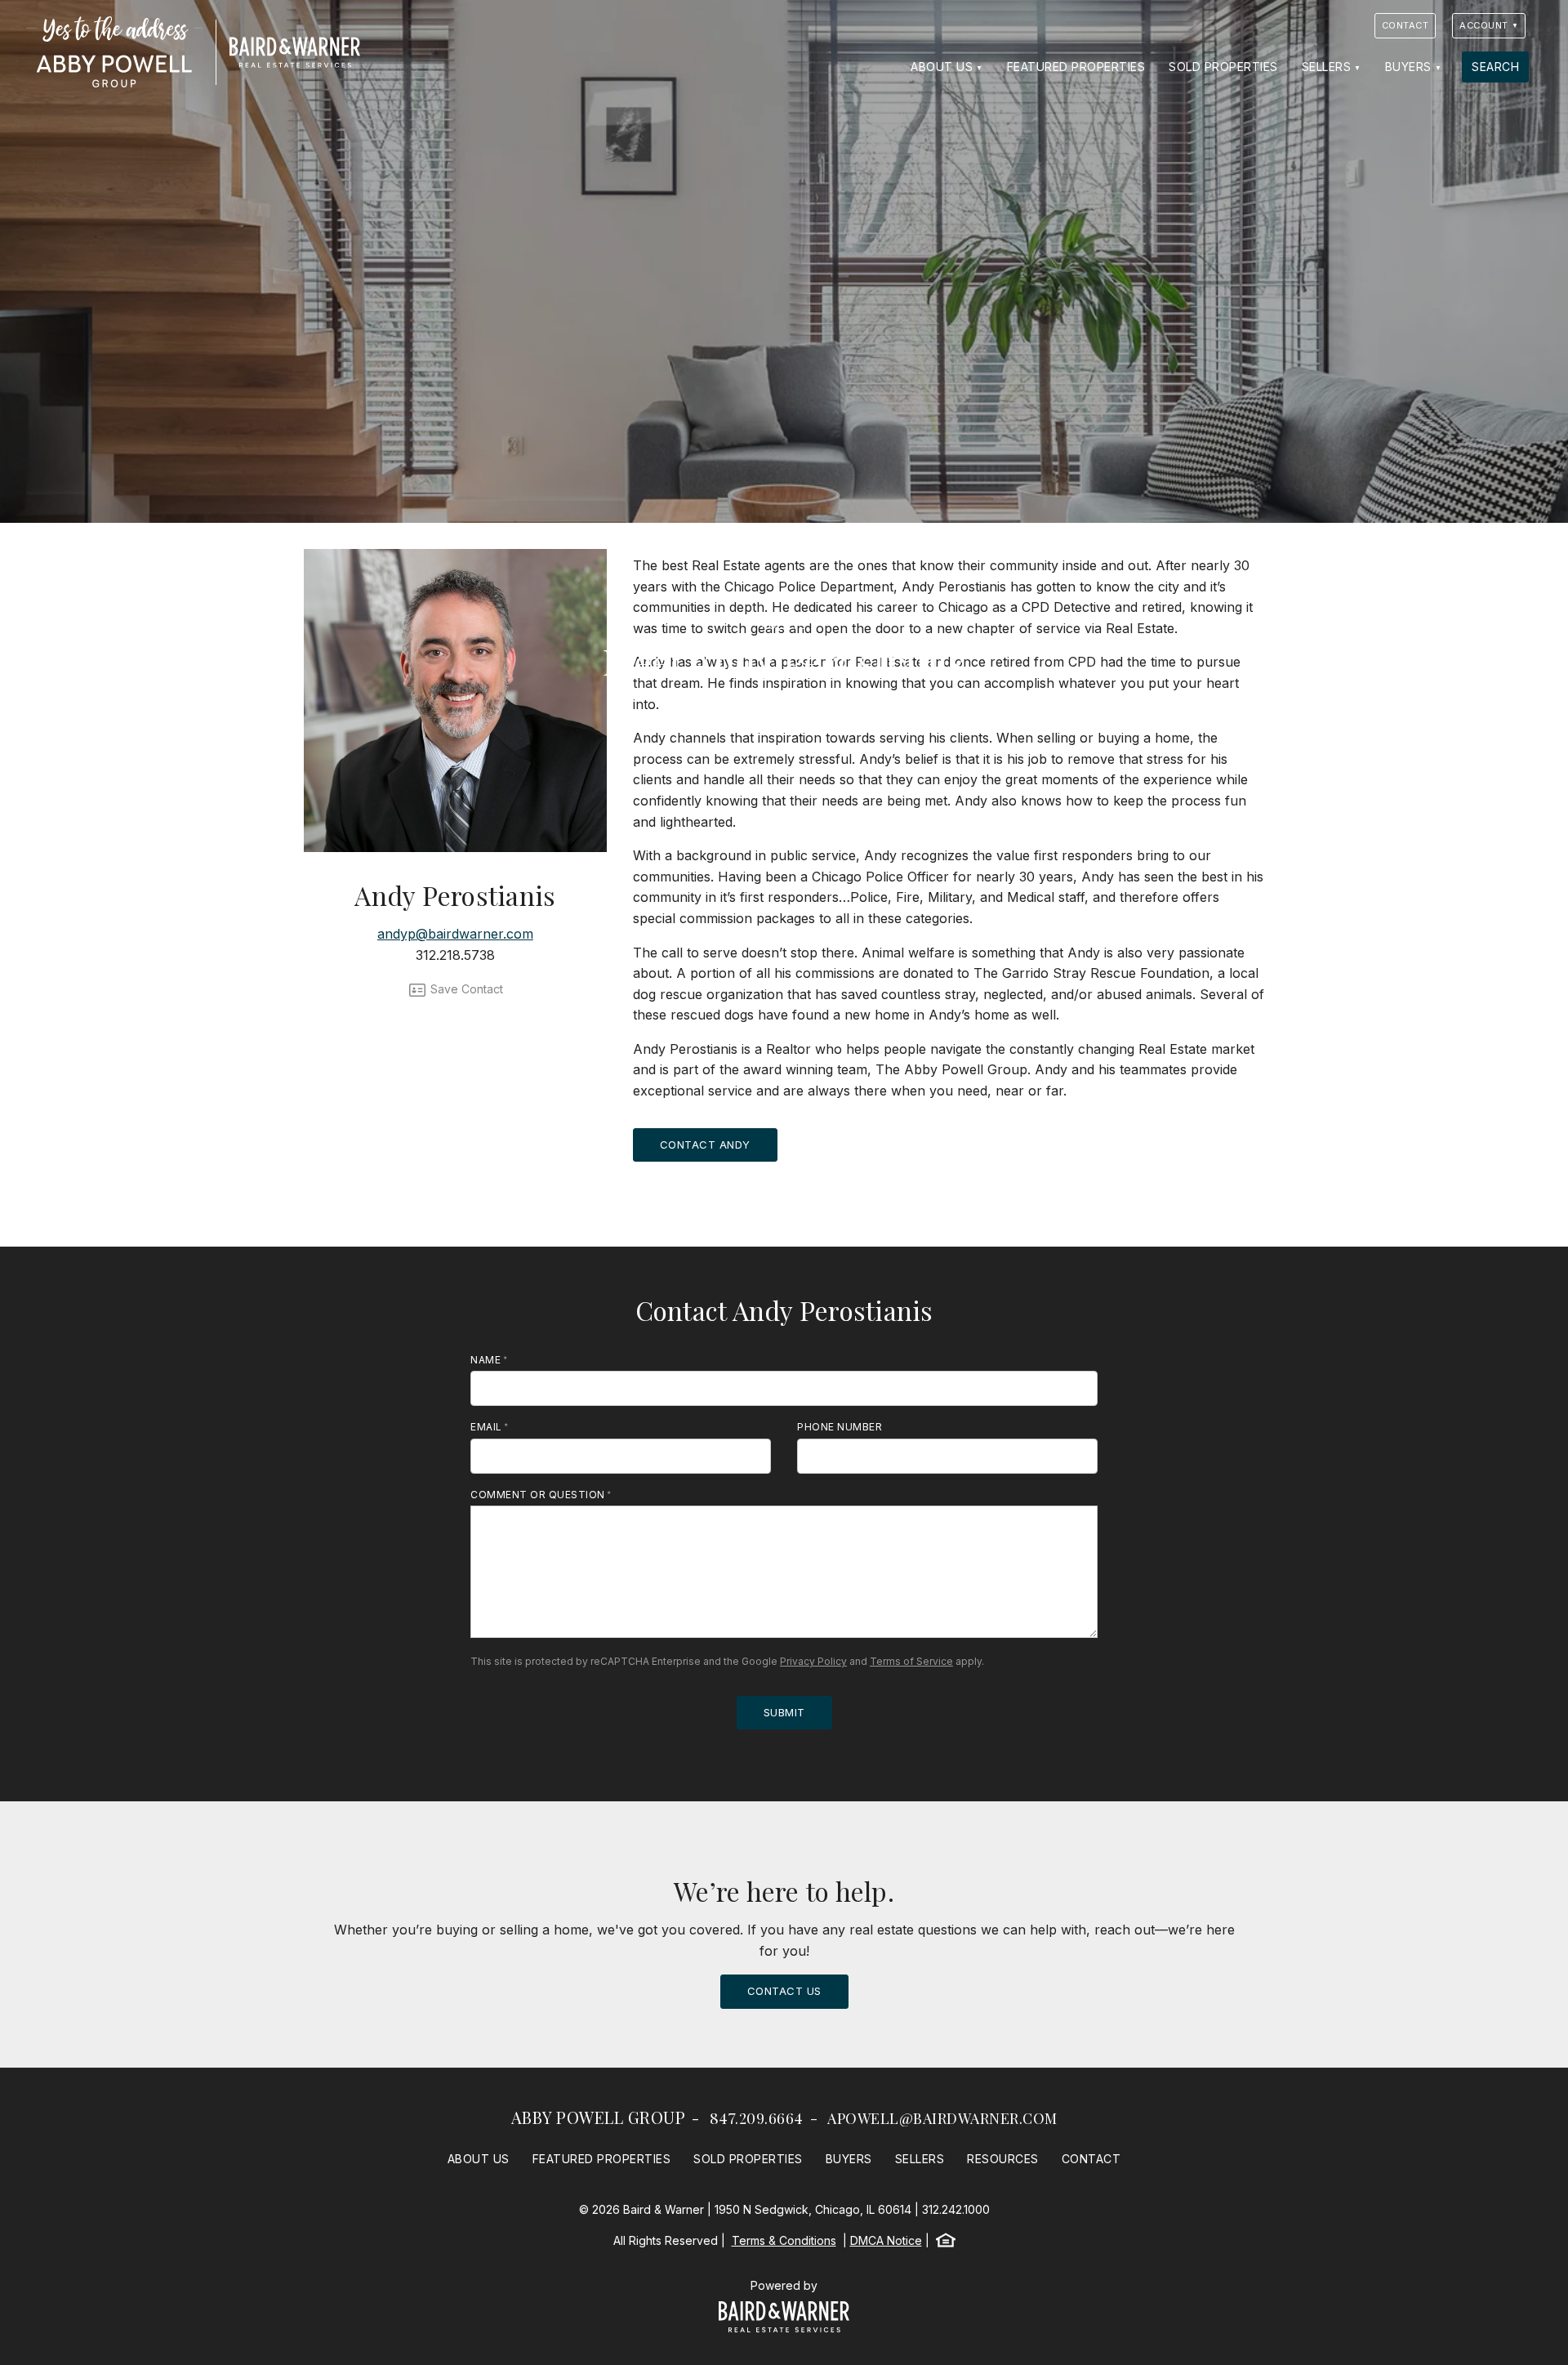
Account (1484, 25)
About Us (942, 67)
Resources (1003, 2159)
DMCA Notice (886, 2240)
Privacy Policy (813, 1661)
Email (486, 1427)
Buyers (1408, 67)
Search (1495, 67)
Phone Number (840, 1427)
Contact (1405, 25)
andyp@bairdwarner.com (455, 934)
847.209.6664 (757, 2118)
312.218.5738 (455, 955)
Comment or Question (538, 1495)
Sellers (1327, 67)
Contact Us (784, 1991)
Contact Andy (705, 1145)
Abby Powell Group (599, 2117)
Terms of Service (911, 1661)
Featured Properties (1076, 67)
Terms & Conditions (784, 2240)
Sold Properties (1223, 67)
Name (486, 1360)
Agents (784, 625)
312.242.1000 (956, 2209)
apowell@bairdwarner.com (942, 2118)
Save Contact (465, 989)
